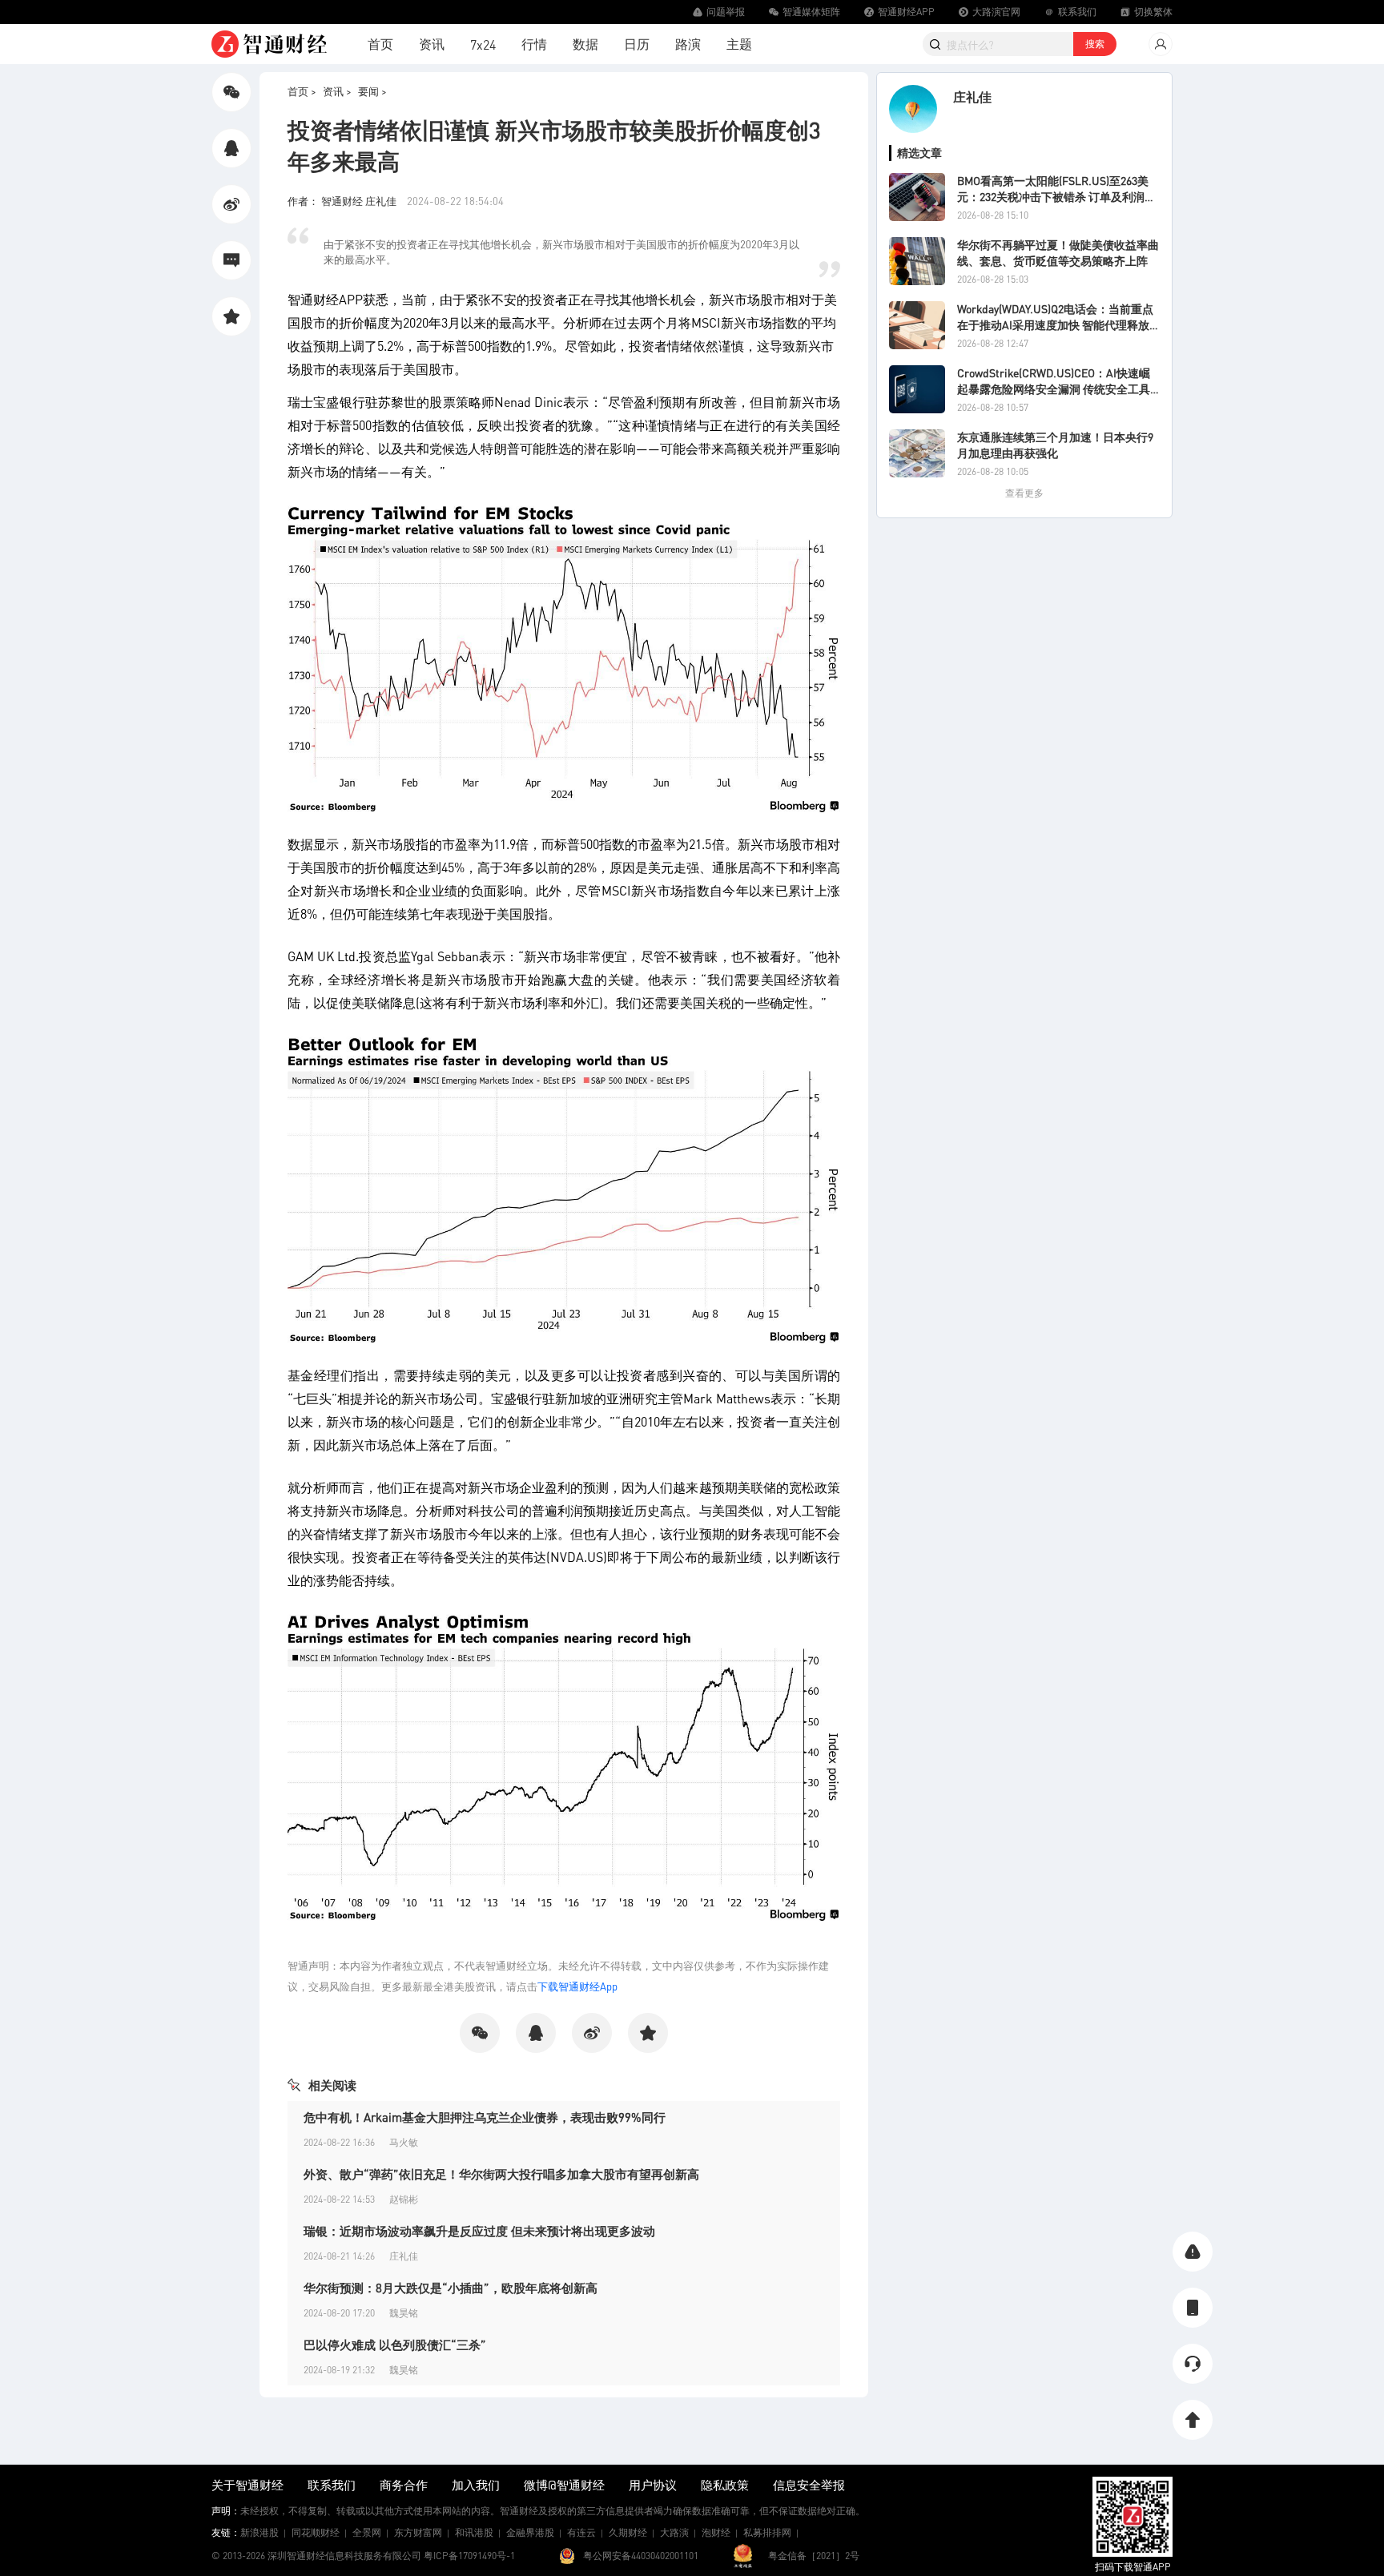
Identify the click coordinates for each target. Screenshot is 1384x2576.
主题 (739, 44)
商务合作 (404, 2485)
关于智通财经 (247, 2485)
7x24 (483, 44)
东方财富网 (418, 2532)
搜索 (1095, 44)
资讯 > (337, 91)
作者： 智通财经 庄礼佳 (343, 201)
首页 (380, 44)
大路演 (674, 2532)
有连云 (581, 2532)
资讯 (432, 44)
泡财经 (716, 2532)
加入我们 (476, 2485)
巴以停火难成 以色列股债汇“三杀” (395, 2345)
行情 (534, 44)
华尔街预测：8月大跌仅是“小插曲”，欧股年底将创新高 (451, 2288)
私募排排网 (767, 2532)
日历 (637, 44)
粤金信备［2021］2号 (814, 2556)
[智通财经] (269, 44)
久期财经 (628, 2532)
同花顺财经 (316, 2532)
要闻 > (372, 91)
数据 (585, 44)
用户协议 (653, 2485)
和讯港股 (474, 2532)
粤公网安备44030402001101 (641, 2556)
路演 (688, 44)
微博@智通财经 (564, 2485)
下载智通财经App (577, 1986)
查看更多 (1024, 493)
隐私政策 (725, 2485)
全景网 (367, 2532)
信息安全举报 (809, 2485)
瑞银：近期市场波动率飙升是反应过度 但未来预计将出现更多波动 (479, 2231)
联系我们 (332, 2485)
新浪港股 (259, 2532)
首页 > (302, 91)
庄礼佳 (972, 97)
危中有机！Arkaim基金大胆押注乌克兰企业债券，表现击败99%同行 (485, 2117)
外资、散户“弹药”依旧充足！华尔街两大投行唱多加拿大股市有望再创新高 (501, 2174)
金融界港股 (530, 2532)
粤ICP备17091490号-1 (469, 2556)
